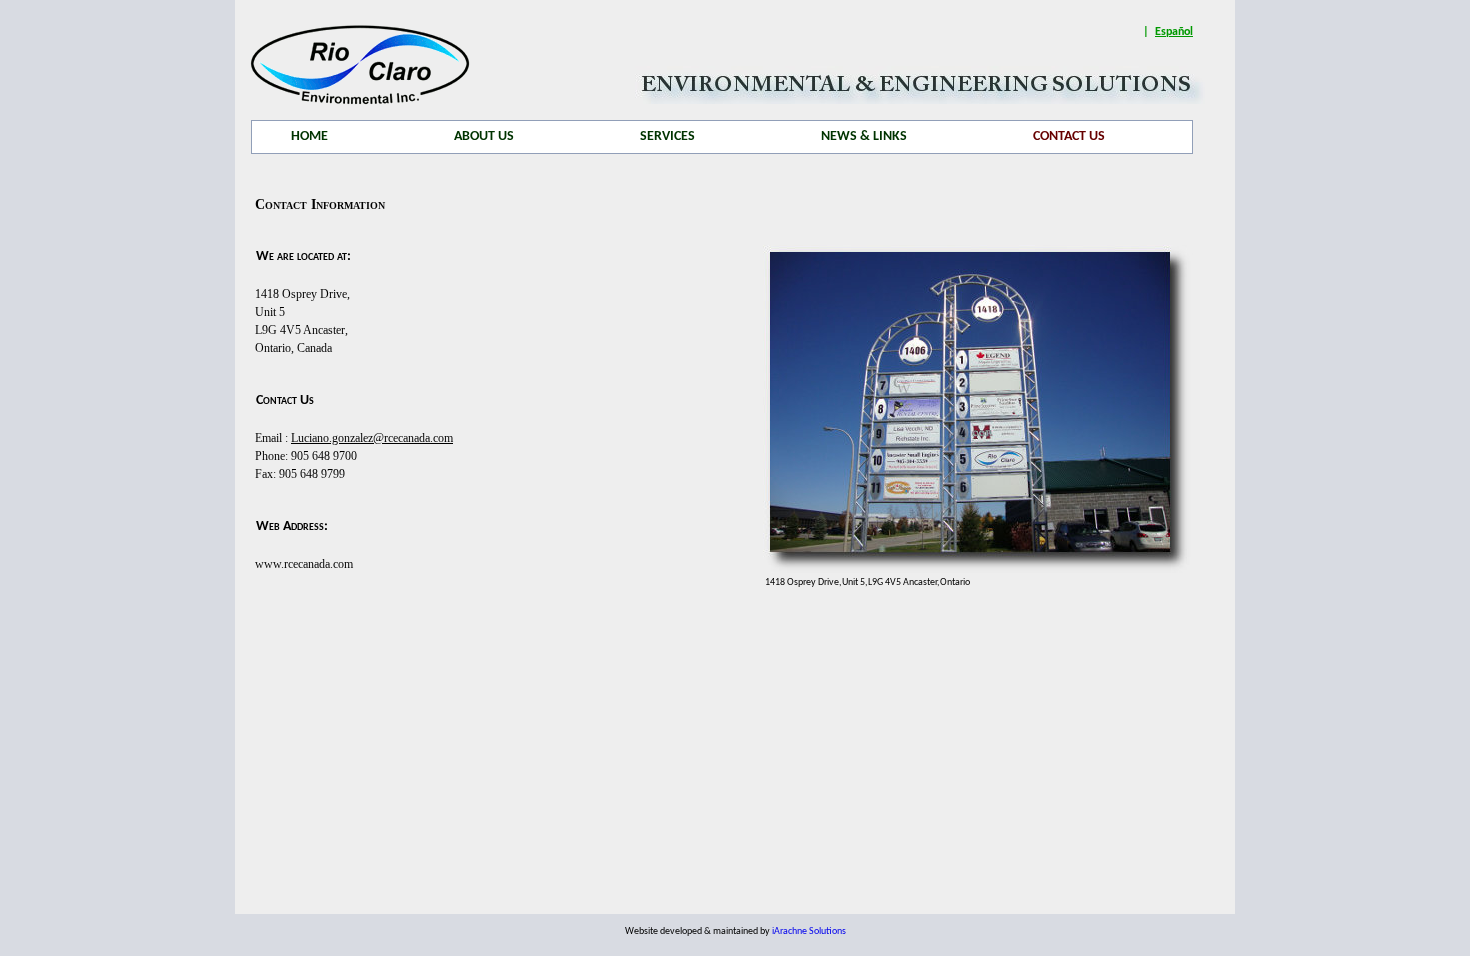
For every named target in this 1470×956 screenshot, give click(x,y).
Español (1174, 32)
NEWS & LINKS (864, 136)
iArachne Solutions (809, 931)
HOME (309, 136)
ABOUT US (484, 136)
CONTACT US (1069, 136)
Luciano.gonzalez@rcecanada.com (372, 438)
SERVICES (667, 136)
